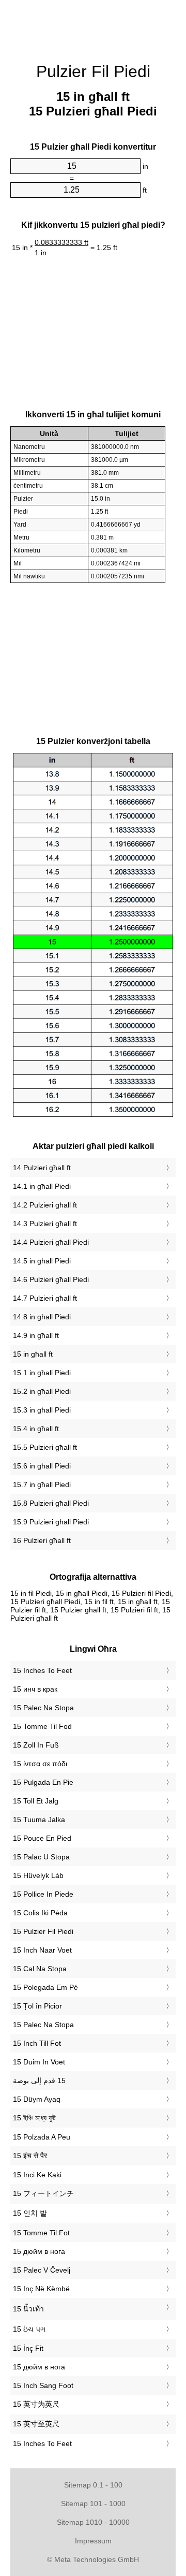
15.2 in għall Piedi (42, 1391)
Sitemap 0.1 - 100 (93, 2485)
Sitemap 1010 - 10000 (93, 2522)
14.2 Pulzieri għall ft (45, 1205)
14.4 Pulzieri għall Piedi (51, 1242)
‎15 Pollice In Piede (43, 1894)
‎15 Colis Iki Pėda (40, 1913)
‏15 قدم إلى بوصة (39, 2080)
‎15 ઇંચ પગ (29, 2329)
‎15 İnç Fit (28, 2348)
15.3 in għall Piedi (42, 1410)
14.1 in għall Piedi (42, 1186)
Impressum (93, 2541)
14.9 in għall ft (36, 1335)
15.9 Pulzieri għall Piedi (51, 1522)
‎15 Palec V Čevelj (42, 2270)
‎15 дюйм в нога (39, 2251)
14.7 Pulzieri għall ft (45, 1298)
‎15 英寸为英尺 (36, 2404)
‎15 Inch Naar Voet (42, 1950)
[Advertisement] (93, 26)
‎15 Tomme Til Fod (42, 1726)
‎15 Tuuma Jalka (39, 1820)
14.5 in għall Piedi (42, 1261)
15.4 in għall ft (36, 1429)
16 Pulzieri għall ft (42, 1540)
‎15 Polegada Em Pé (45, 1987)
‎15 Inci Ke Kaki (37, 2175)
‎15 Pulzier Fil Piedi (43, 1931)
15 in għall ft (33, 1354)
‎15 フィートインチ (43, 2193)
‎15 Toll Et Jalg (36, 1801)
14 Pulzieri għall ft (42, 1168)
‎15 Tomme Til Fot (41, 2233)
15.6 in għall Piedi (42, 1466)
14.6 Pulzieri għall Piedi (51, 1279)
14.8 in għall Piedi (42, 1317)
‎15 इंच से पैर (30, 2156)
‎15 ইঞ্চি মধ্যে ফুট (34, 2118)
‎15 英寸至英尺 (36, 2424)
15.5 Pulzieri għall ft (45, 1447)
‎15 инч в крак (35, 1689)
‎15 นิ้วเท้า (28, 2309)
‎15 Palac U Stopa (41, 1857)
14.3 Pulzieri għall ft (45, 1224)
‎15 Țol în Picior (37, 2006)
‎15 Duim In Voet (39, 2062)
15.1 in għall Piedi (42, 1373)
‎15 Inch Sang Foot (43, 2385)
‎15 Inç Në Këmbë (41, 2289)
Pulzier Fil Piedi (93, 71)
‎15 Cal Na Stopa (40, 1969)
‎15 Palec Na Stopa (43, 1708)
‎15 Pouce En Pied (42, 1838)
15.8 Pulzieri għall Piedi (51, 1503)
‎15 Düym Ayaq (37, 2099)
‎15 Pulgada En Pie (43, 1782)
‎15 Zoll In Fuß (36, 1745)
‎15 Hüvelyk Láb (38, 1875)
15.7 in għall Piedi (42, 1485)
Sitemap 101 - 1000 (93, 2504)
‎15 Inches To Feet (42, 1670)
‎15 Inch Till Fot (37, 2043)
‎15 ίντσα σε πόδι (40, 1764)
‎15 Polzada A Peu (42, 2137)
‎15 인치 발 (30, 2213)
